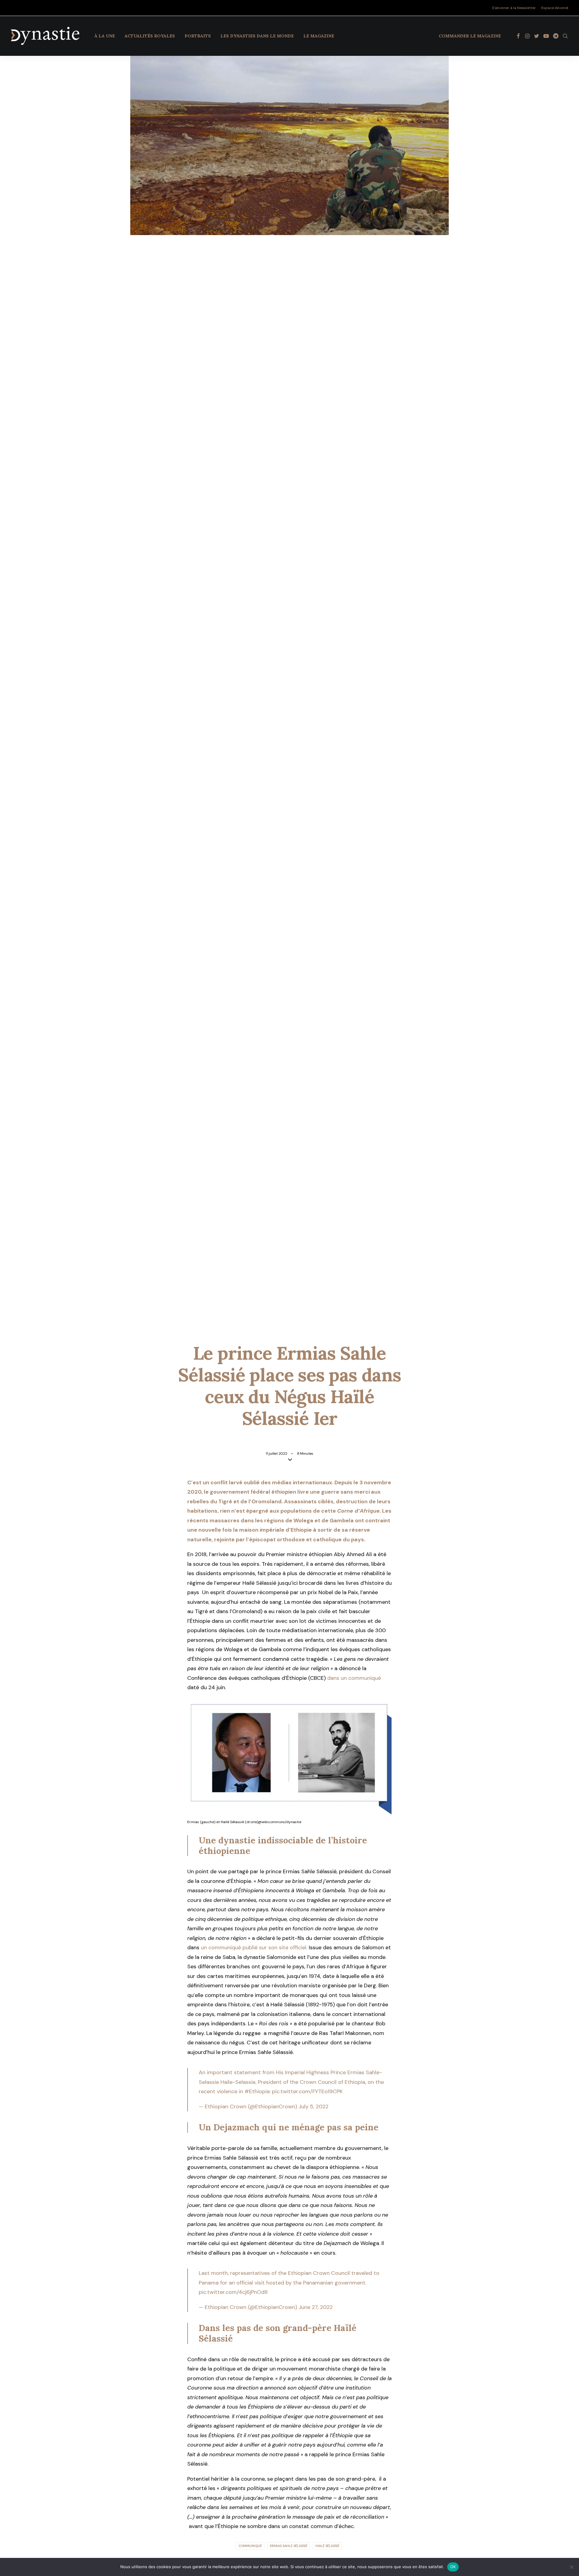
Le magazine (319, 36)
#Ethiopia (257, 2091)
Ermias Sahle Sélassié (289, 2546)
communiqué (250, 2546)
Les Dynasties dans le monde (257, 36)
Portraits (198, 36)
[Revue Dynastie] (45, 36)
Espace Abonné (555, 8)
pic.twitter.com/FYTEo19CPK (307, 2091)
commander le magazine (470, 36)
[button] (518, 36)
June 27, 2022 (316, 2307)
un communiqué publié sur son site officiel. (254, 1947)
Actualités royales (150, 36)
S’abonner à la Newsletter (514, 8)
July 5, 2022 (313, 2106)
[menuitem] (515, 8)
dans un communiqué (353, 1678)
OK (453, 2567)
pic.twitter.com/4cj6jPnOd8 (233, 2292)
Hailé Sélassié (327, 2546)
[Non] (571, 2567)
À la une (105, 36)
